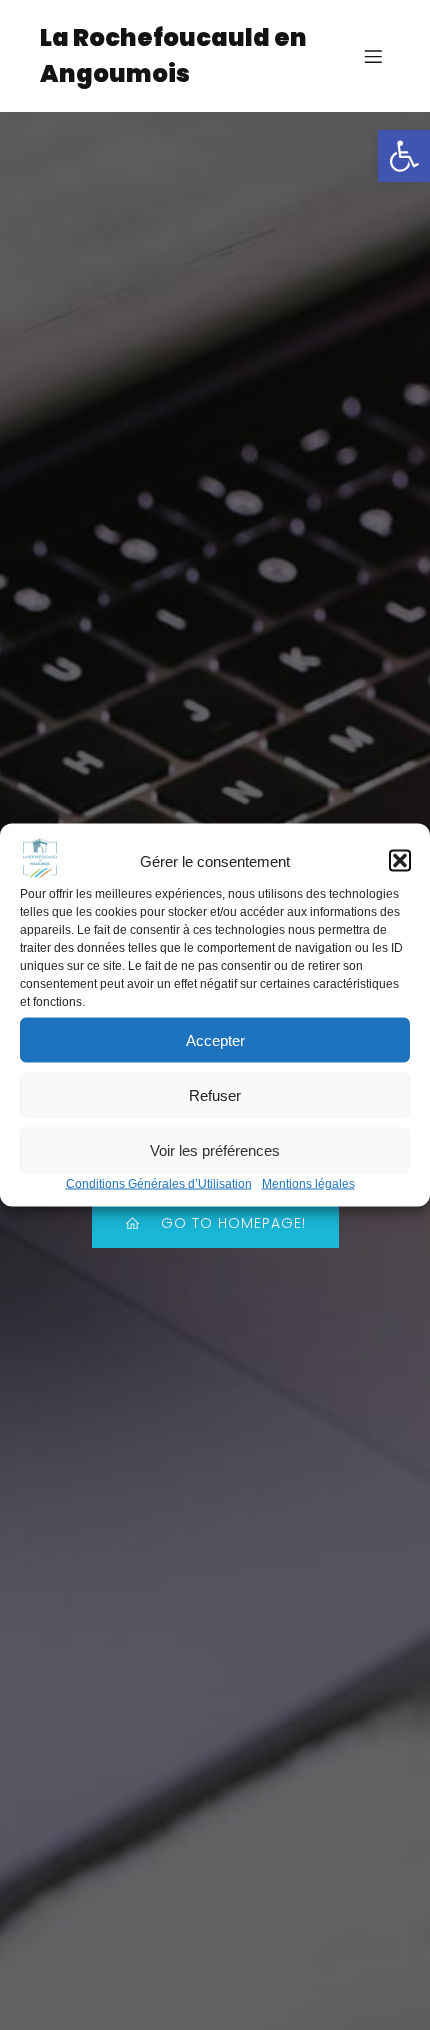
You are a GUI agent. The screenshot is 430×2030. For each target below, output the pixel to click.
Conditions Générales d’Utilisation (159, 1184)
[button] (404, 156)
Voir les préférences (215, 1149)
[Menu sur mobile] (373, 56)
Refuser (215, 1094)
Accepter (215, 1039)
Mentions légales (308, 1184)
